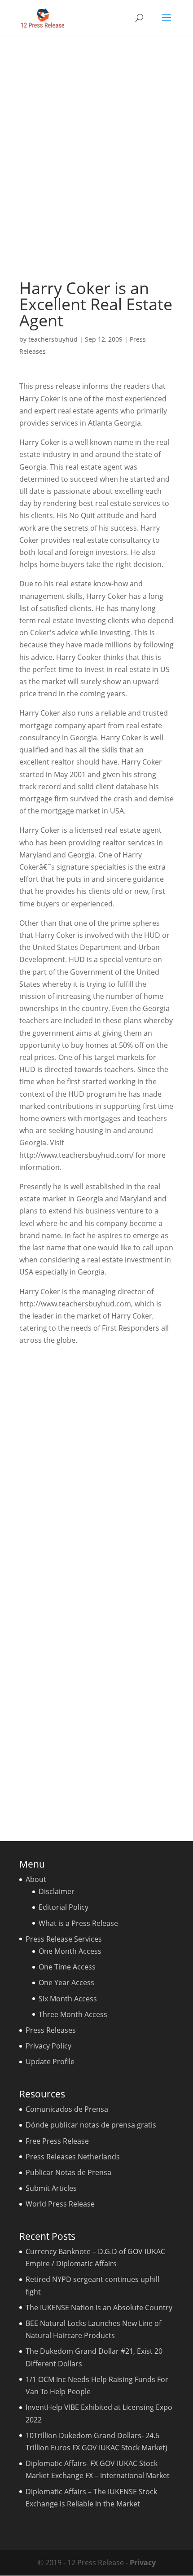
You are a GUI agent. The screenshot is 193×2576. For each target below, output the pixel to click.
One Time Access (67, 1967)
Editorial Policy (64, 1907)
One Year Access (66, 1983)
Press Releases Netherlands (73, 2157)
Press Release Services (64, 1939)
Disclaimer (57, 1891)
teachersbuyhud (53, 339)
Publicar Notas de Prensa (68, 2172)
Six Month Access (68, 1999)
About (36, 1879)
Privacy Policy (48, 2046)
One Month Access (70, 1951)
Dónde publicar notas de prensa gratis (91, 2125)
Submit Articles (51, 2188)
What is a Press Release (78, 1923)
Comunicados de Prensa (67, 2109)
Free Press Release (57, 2141)
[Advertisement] (96, 158)
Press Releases (51, 2030)
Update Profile (50, 2062)
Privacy (143, 2563)
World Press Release (60, 2204)
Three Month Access (73, 2014)
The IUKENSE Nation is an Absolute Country (99, 2308)
